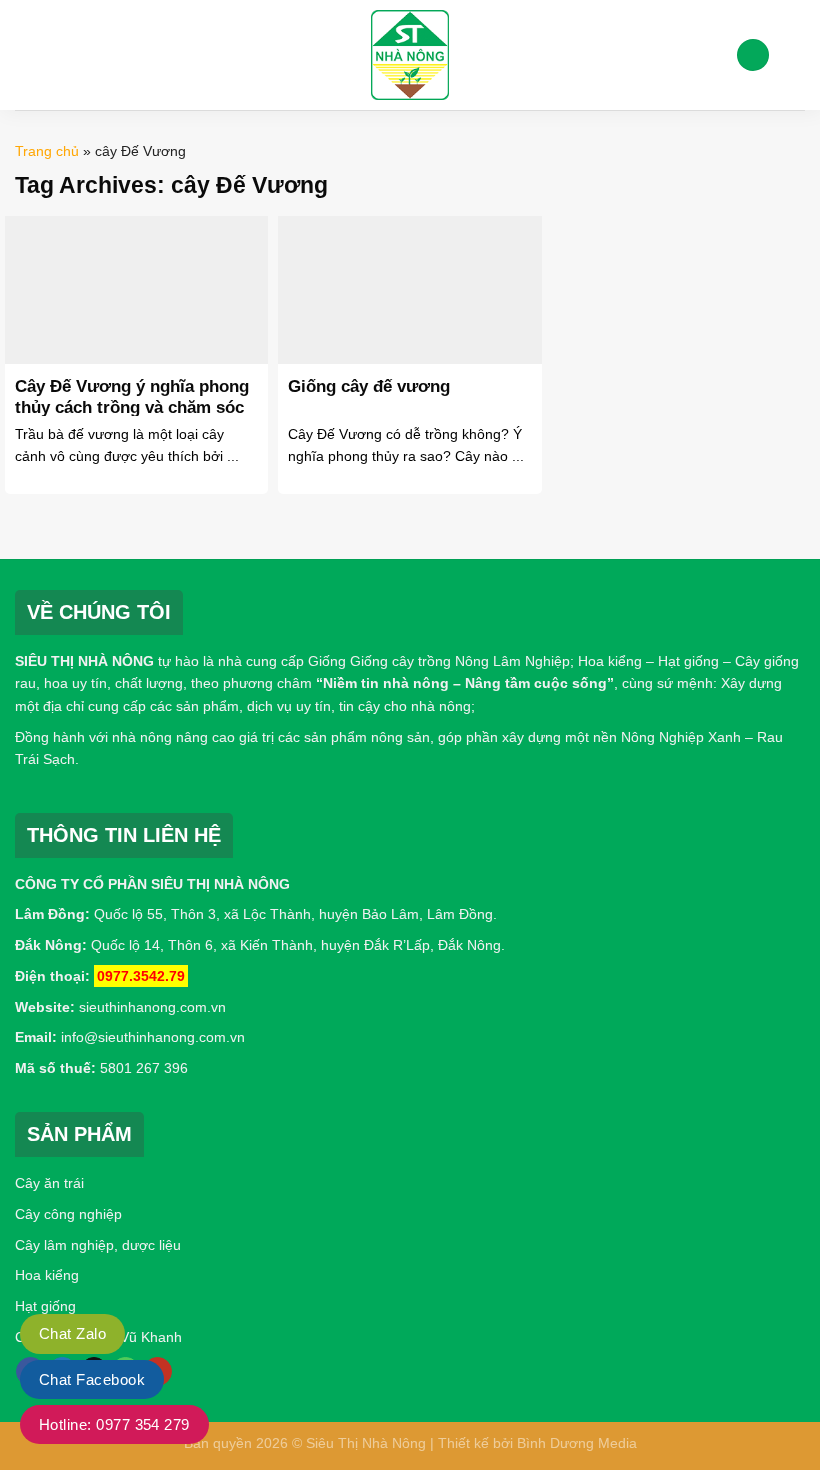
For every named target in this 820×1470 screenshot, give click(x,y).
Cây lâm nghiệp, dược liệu (98, 1245)
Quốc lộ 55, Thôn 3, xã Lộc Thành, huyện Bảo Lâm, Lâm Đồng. (295, 914)
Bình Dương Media (577, 1443)
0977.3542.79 (141, 976)
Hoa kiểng (47, 1275)
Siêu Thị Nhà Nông (366, 1443)
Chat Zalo (72, 1333)
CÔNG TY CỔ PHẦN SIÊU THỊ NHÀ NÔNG (152, 884)
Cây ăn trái (49, 1183)
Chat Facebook (92, 1379)
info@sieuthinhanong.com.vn (153, 1037)
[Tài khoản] (753, 55)
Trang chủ (47, 151)
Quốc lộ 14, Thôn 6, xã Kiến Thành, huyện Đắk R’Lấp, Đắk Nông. (296, 945)
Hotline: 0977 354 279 (114, 1424)
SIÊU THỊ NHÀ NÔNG (84, 661)
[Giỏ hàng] (795, 55)
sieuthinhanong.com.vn (152, 1007)
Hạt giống (45, 1306)
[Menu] (27, 54)
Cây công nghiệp (68, 1214)
